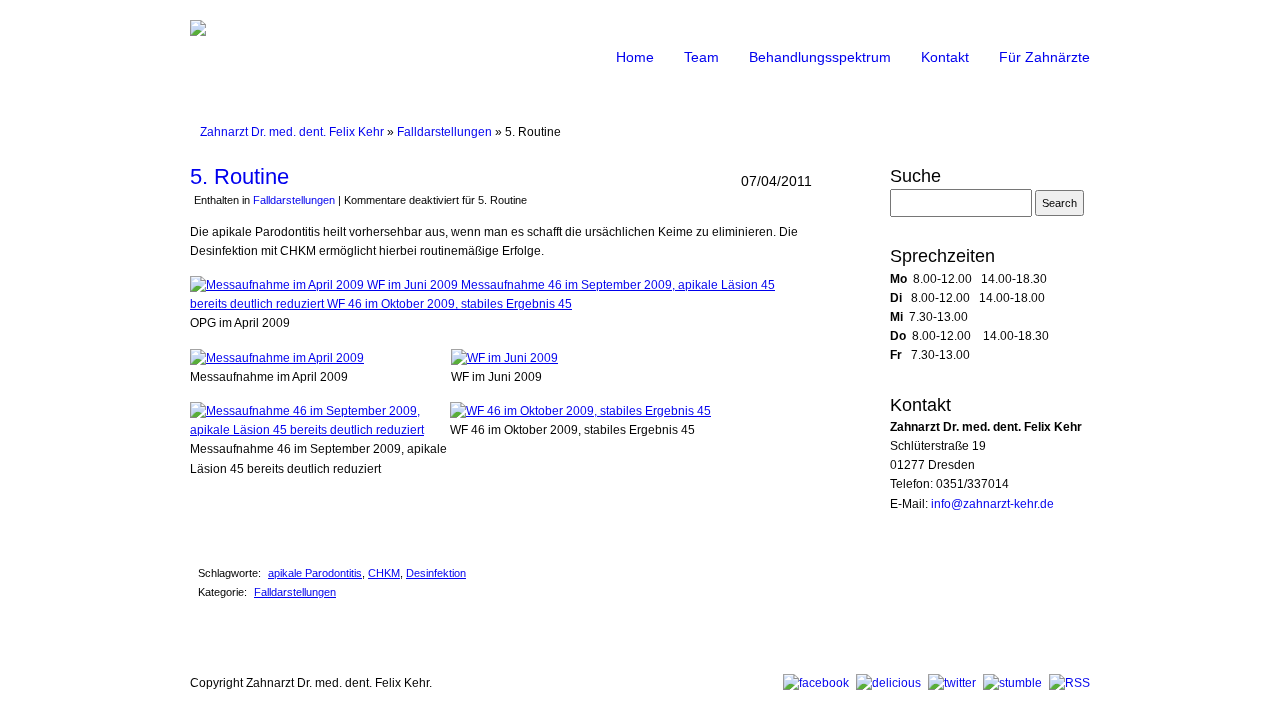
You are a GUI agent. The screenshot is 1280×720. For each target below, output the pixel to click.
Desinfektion (436, 573)
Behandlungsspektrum (820, 57)
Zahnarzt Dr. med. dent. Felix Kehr (292, 132)
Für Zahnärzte (1044, 57)
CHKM (384, 573)
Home (635, 57)
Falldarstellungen (444, 132)
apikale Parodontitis (315, 573)
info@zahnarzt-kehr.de (992, 504)
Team (701, 57)
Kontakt (945, 57)
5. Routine (239, 176)
